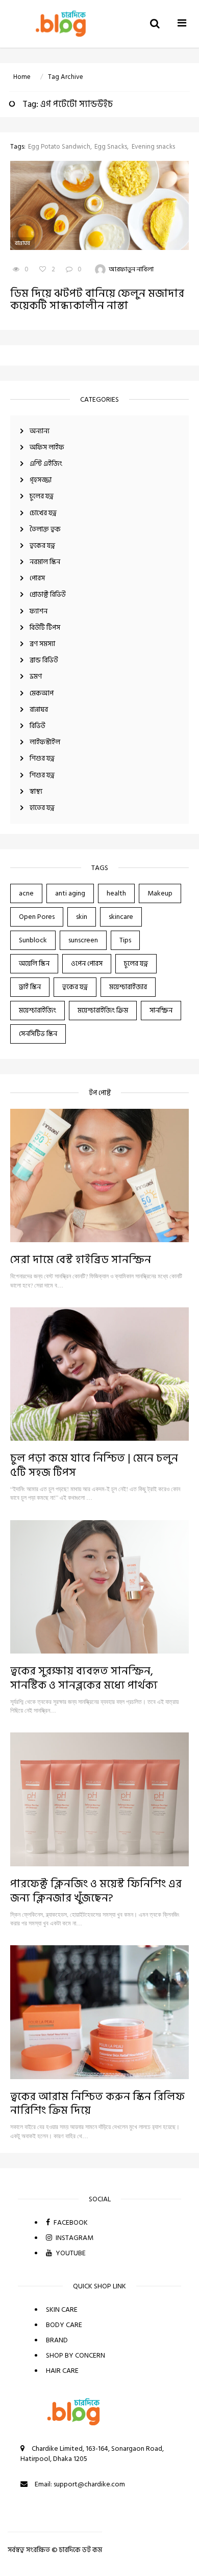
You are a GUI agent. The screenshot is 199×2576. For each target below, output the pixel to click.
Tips (125, 940)
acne (26, 893)
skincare (121, 917)
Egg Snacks (111, 147)
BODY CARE (64, 2325)
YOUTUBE (70, 2253)
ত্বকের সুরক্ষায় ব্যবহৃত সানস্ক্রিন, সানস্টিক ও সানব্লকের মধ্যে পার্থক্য (84, 1678)
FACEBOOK (70, 2222)
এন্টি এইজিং (46, 464)
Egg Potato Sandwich (59, 147)
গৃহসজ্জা (41, 480)
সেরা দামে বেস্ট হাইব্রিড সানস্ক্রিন (81, 1259)
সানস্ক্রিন (161, 1010)
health (116, 893)
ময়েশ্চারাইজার (128, 987)
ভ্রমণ (36, 676)
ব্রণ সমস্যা (42, 644)
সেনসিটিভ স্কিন (38, 1034)
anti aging (70, 893)
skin (82, 917)
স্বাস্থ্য (36, 791)
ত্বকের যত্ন (42, 545)
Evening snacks (153, 147)
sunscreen (83, 940)
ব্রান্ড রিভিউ (44, 660)
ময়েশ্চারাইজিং (38, 1010)
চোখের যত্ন (43, 513)
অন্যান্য (40, 431)
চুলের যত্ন (42, 496)
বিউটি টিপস (45, 627)
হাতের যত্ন (42, 808)
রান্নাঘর (39, 709)
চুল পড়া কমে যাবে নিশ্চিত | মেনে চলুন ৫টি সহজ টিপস (94, 1465)
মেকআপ (42, 693)
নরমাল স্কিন (45, 562)
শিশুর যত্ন (42, 758)
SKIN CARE (62, 2309)
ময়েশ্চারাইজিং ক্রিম (103, 1010)
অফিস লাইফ (47, 447)
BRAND (57, 2340)
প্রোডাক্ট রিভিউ (48, 594)
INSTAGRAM (74, 2238)
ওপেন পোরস (87, 963)
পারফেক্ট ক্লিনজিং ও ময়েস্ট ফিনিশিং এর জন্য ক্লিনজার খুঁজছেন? (96, 1891)
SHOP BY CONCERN (76, 2355)
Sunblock (33, 940)
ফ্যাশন (39, 611)
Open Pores (37, 917)
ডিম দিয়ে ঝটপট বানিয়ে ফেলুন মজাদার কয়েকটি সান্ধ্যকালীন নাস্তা (97, 299)
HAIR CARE (62, 2371)
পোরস (37, 578)
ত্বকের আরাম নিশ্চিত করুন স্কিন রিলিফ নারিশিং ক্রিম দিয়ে (97, 2104)
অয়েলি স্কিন (34, 963)
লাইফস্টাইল (45, 742)
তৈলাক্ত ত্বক (45, 529)
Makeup (160, 893)
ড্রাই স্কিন (30, 987)
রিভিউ (38, 726)
